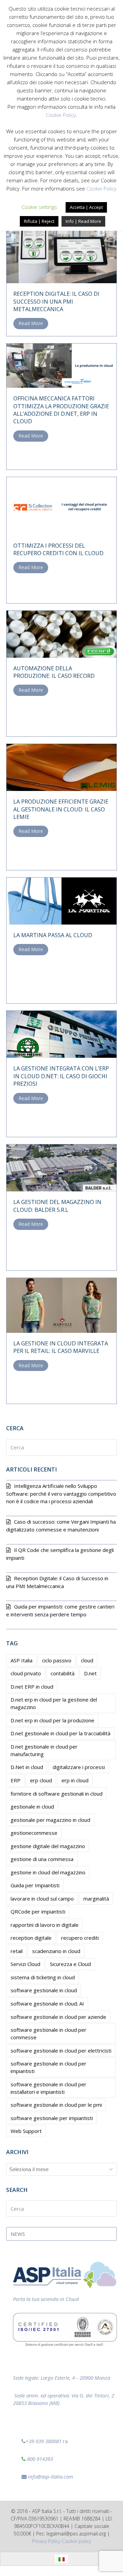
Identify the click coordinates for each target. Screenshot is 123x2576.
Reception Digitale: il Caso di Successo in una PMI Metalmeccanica (56, 301)
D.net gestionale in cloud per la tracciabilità (60, 1733)
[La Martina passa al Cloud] (61, 900)
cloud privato (26, 1673)
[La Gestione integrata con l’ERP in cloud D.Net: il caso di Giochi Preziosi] (61, 1034)
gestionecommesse (34, 1833)
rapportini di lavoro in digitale (45, 1925)
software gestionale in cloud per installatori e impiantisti (49, 2088)
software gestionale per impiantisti (52, 2118)
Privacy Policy (46, 2541)
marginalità (96, 1899)
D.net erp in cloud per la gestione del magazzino (54, 1703)
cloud (87, 1660)
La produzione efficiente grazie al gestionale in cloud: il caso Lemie (61, 809)
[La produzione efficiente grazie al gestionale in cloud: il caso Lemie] (61, 767)
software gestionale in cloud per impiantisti (49, 2067)
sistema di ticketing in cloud (43, 1977)
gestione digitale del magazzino (48, 1846)
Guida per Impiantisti (35, 1885)
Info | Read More (83, 221)
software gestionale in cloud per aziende (58, 2017)
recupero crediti (80, 1938)
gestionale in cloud (32, 1807)
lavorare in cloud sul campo (42, 1899)
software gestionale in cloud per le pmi (56, 2105)
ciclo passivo (57, 1660)
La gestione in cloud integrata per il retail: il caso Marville (61, 1347)
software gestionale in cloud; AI (47, 2003)
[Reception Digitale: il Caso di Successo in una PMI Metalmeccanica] (61, 246)
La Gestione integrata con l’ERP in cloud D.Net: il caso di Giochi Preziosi (61, 1076)
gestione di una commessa (42, 1859)
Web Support (26, 2131)
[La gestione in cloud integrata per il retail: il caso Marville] (61, 1305)
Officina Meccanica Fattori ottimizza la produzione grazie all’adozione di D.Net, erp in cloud (61, 410)
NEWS (18, 2234)
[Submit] (110, 1447)
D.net (90, 1673)
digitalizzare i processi (79, 1767)
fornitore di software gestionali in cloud (57, 1794)
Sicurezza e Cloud (70, 1964)
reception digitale (31, 1938)
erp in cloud (75, 1780)
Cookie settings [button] (39, 207)
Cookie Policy (61, 115)
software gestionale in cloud (44, 1990)
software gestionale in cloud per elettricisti (61, 2051)
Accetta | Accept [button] (86, 207)
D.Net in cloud (27, 1767)
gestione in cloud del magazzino (48, 1872)
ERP (16, 1780)
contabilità (63, 1673)
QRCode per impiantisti (38, 1911)
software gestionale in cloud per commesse (49, 2033)
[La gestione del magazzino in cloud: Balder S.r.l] (61, 1167)
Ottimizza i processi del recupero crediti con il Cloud (58, 549)
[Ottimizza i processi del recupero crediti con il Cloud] (61, 505)
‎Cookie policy (77, 2541)
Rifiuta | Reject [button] (39, 221)
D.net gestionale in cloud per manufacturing (44, 1750)
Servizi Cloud (25, 1964)
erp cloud (41, 1780)
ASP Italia (22, 1660)
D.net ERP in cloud (32, 1687)
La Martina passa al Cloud (53, 935)
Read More (31, 323)
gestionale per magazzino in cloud (50, 1820)
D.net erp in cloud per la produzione (52, 1720)
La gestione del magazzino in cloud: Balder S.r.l (57, 1206)
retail (17, 1951)
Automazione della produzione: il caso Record (54, 672)
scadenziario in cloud (56, 1951)
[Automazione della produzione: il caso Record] (61, 634)
